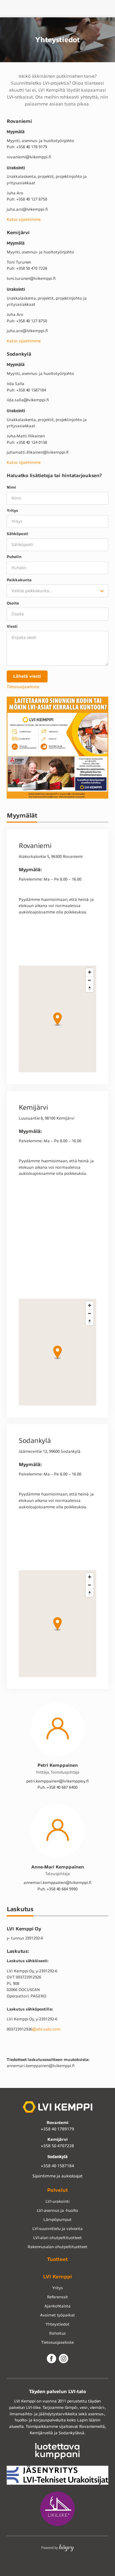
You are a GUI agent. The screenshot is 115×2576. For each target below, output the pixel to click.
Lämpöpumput (57, 2220)
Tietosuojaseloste (23, 687)
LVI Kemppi (58, 2277)
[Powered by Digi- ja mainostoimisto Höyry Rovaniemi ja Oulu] (58, 2546)
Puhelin (14, 557)
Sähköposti (18, 534)
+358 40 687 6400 (57, 1787)
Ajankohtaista (57, 2306)
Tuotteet (58, 2259)
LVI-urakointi (57, 2201)
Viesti (12, 627)
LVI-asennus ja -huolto (58, 2210)
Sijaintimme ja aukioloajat (58, 2176)
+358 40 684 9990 (57, 1889)
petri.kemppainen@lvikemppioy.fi (57, 1781)
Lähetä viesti (27, 676)
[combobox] (57, 591)
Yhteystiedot (57, 2324)
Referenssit (57, 2297)
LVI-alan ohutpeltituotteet (58, 2238)
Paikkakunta (19, 580)
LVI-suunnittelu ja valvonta (58, 2229)
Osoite (13, 603)
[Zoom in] (90, 972)
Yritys (12, 511)
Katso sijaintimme (24, 219)
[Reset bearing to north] (90, 988)
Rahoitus (58, 2333)
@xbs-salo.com (46, 2029)
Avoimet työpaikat (57, 2315)
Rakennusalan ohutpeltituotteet (58, 2247)
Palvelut (57, 2190)
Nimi (11, 487)
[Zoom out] (90, 980)
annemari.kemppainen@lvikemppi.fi (57, 1883)
